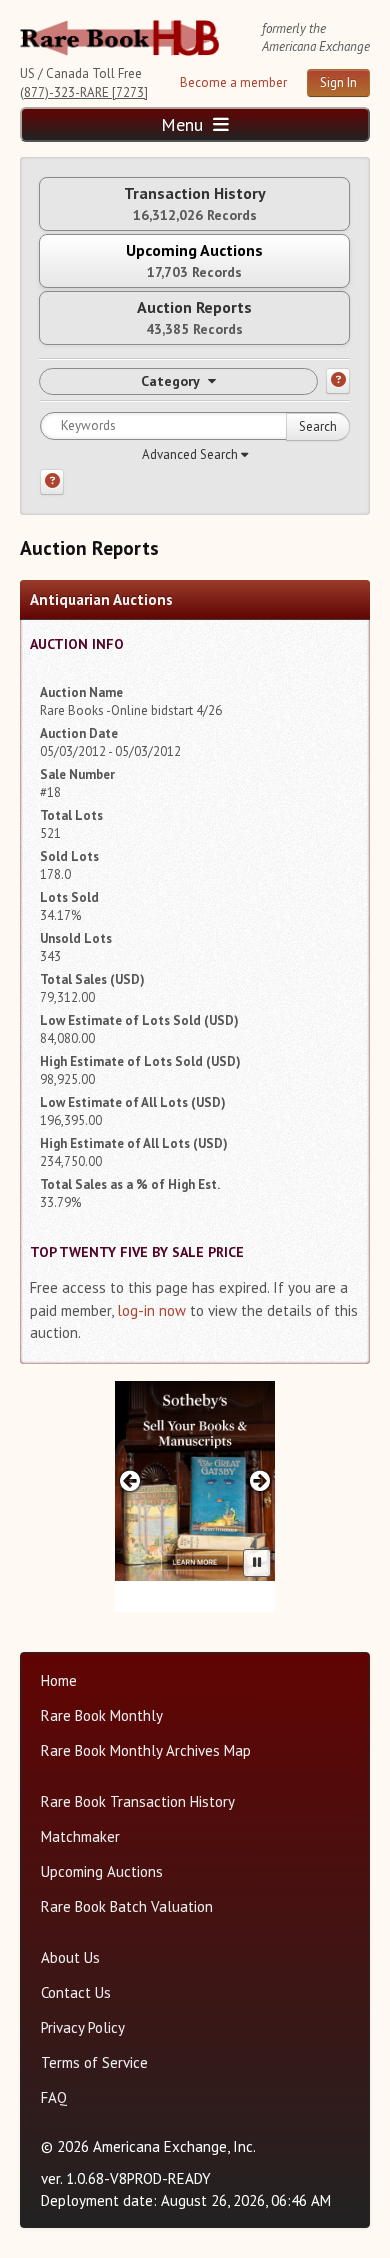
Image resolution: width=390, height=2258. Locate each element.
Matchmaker (80, 1836)
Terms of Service (94, 2062)
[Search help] (52, 482)
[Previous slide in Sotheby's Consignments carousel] (129, 1480)
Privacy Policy (83, 2027)
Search (318, 426)
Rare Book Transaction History (138, 1801)
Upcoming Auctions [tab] (194, 260)
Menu (184, 124)
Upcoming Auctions (102, 1871)
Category (170, 381)
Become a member (233, 82)
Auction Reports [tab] (194, 317)
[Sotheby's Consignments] (195, 1481)
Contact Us (76, 1992)
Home (59, 1680)
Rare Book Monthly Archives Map (146, 1750)
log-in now (151, 1310)
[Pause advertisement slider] (257, 1563)
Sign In (338, 82)
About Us (70, 1957)
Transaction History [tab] (195, 203)
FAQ (54, 2097)
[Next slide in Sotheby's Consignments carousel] (260, 1480)
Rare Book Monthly (102, 1715)
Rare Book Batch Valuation (127, 1906)
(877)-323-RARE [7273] (84, 92)
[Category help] (338, 381)
